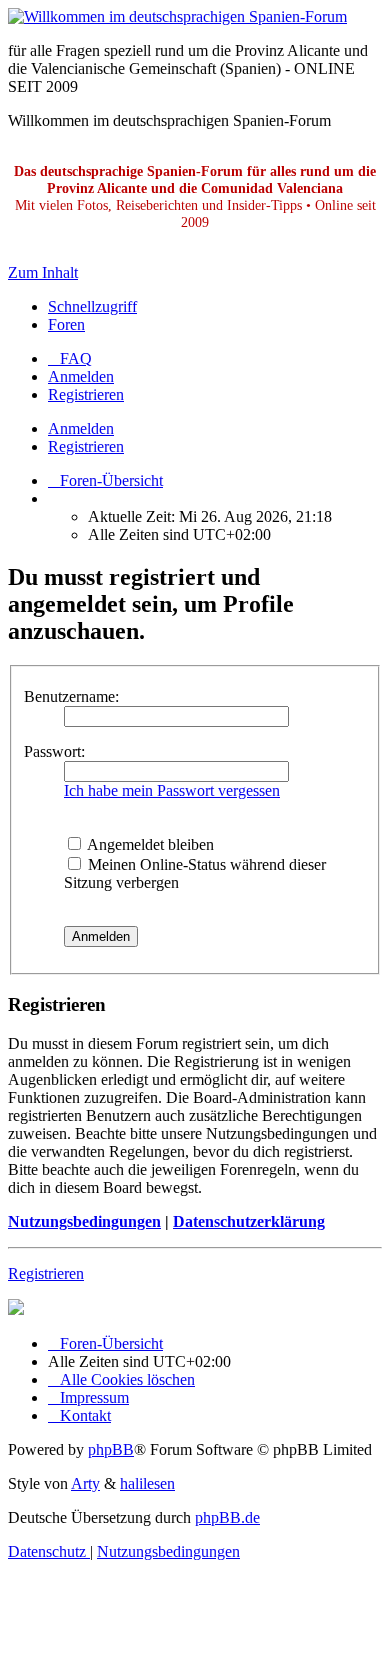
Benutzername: (71, 696)
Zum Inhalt (43, 272)
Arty (85, 1483)
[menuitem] (70, 358)
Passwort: (54, 751)
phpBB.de (227, 1517)
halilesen (147, 1483)
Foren (66, 324)
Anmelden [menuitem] (81, 376)
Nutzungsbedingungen (84, 1221)
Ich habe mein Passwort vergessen (172, 790)
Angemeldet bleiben (149, 844)
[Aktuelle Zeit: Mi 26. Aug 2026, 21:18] (54, 498)
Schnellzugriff (92, 306)
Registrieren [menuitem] (86, 394)
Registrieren (86, 446)
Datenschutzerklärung (249, 1221)
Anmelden (81, 428)
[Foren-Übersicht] (177, 16)
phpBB (111, 1449)
